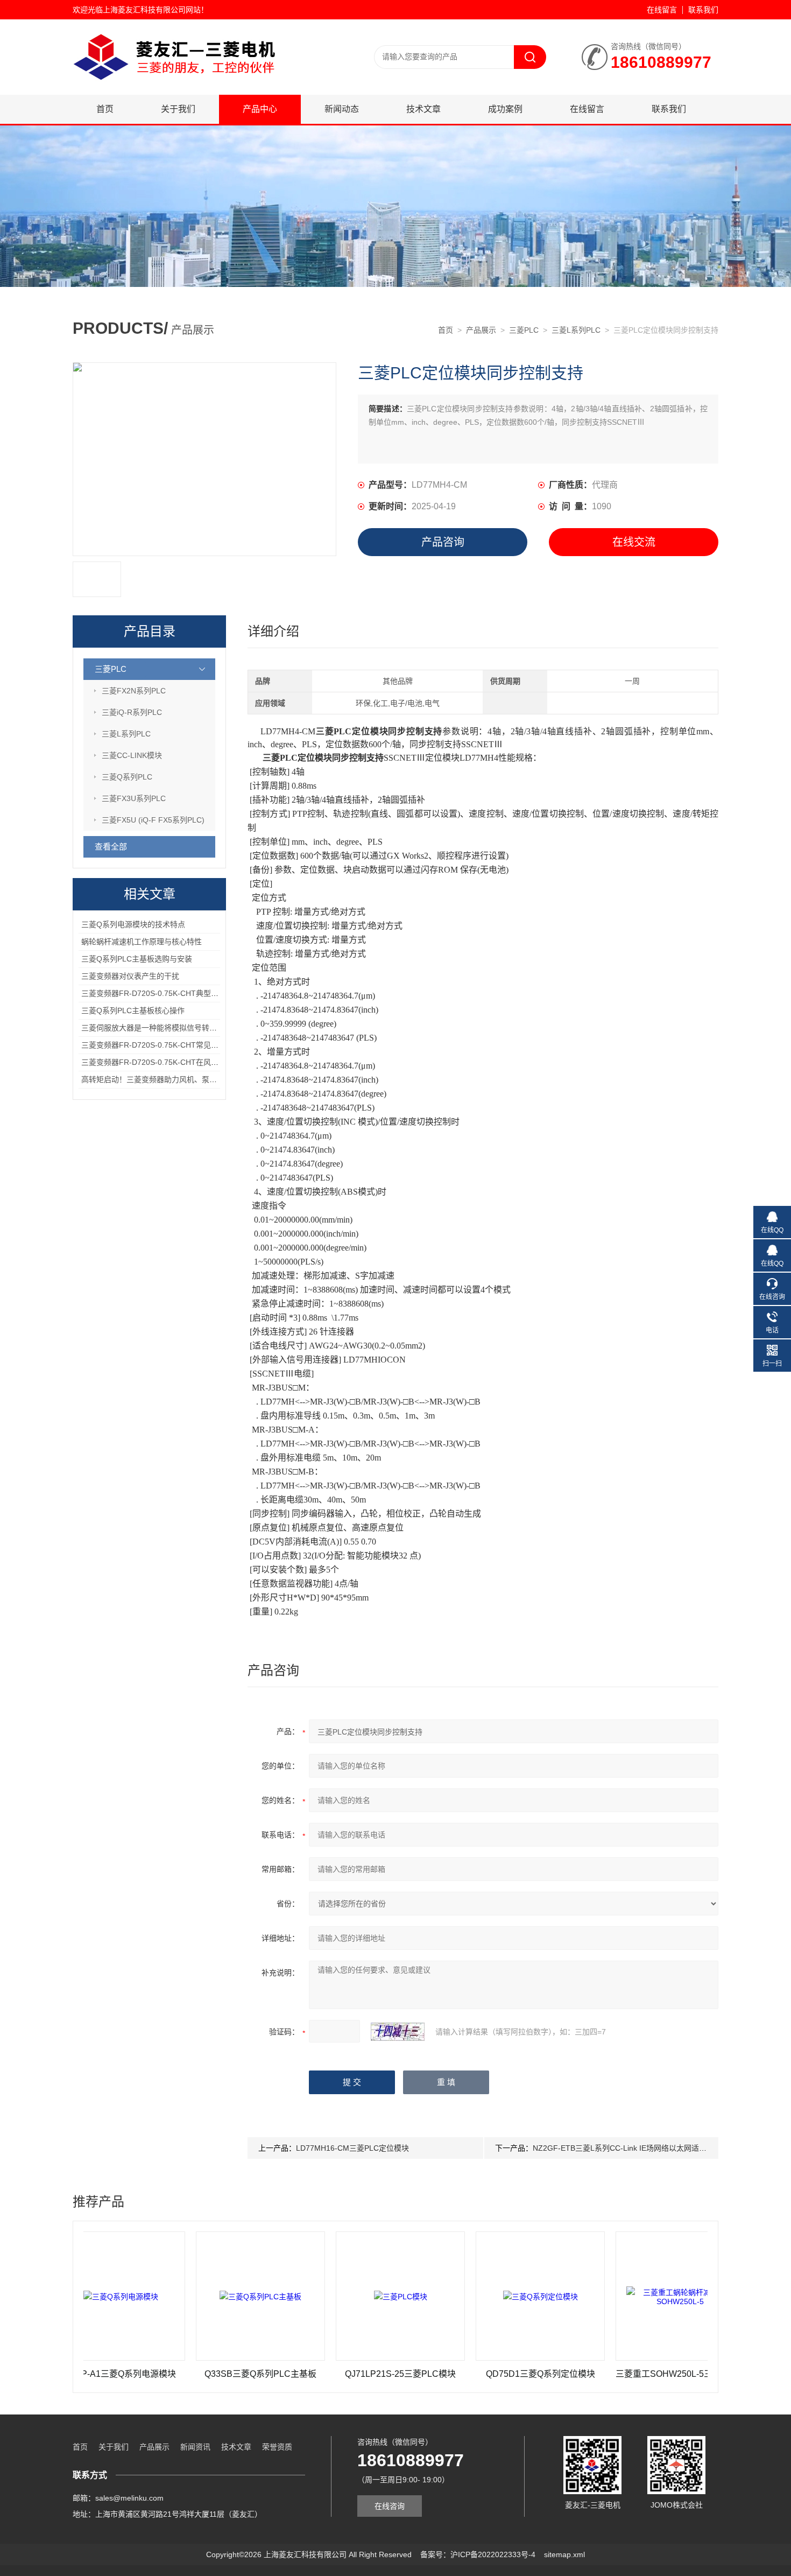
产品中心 (260, 109)
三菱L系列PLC (576, 330)
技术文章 (423, 109)
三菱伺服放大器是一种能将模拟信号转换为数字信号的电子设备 (187, 1028)
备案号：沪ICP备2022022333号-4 (478, 2554)
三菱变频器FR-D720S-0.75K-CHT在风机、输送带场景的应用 (184, 1062)
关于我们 (178, 109)
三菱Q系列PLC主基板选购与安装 (137, 959)
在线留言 (662, 10)
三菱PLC (524, 330)
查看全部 (111, 847)
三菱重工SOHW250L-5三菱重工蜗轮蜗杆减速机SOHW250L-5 (622, 2374)
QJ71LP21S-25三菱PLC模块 (342, 2374)
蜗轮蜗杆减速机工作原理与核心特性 (142, 942)
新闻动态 (342, 109)
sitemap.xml (564, 2554)
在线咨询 (390, 2506)
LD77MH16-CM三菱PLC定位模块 (352, 2148)
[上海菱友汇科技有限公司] (202, 30)
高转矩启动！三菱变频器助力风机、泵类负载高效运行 (172, 1079)
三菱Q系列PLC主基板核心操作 (133, 1010)
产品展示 (481, 330)
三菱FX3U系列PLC (134, 798)
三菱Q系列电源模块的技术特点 (133, 924)
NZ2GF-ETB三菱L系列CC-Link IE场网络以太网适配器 (623, 2148)
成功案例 (505, 109)
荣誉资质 (277, 2447)
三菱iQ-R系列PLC (132, 712)
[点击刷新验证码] (398, 2032)
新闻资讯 (195, 2447)
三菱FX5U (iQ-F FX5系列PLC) (153, 820)
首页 (105, 109)
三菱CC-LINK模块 (132, 755)
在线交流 (634, 542)
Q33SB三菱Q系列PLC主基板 (202, 2374)
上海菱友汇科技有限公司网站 (152, 10)
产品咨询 (443, 542)
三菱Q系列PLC (127, 777)
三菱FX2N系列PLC (134, 691)
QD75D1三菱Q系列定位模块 (482, 2374)
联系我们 (703, 10)
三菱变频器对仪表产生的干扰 (130, 976)
